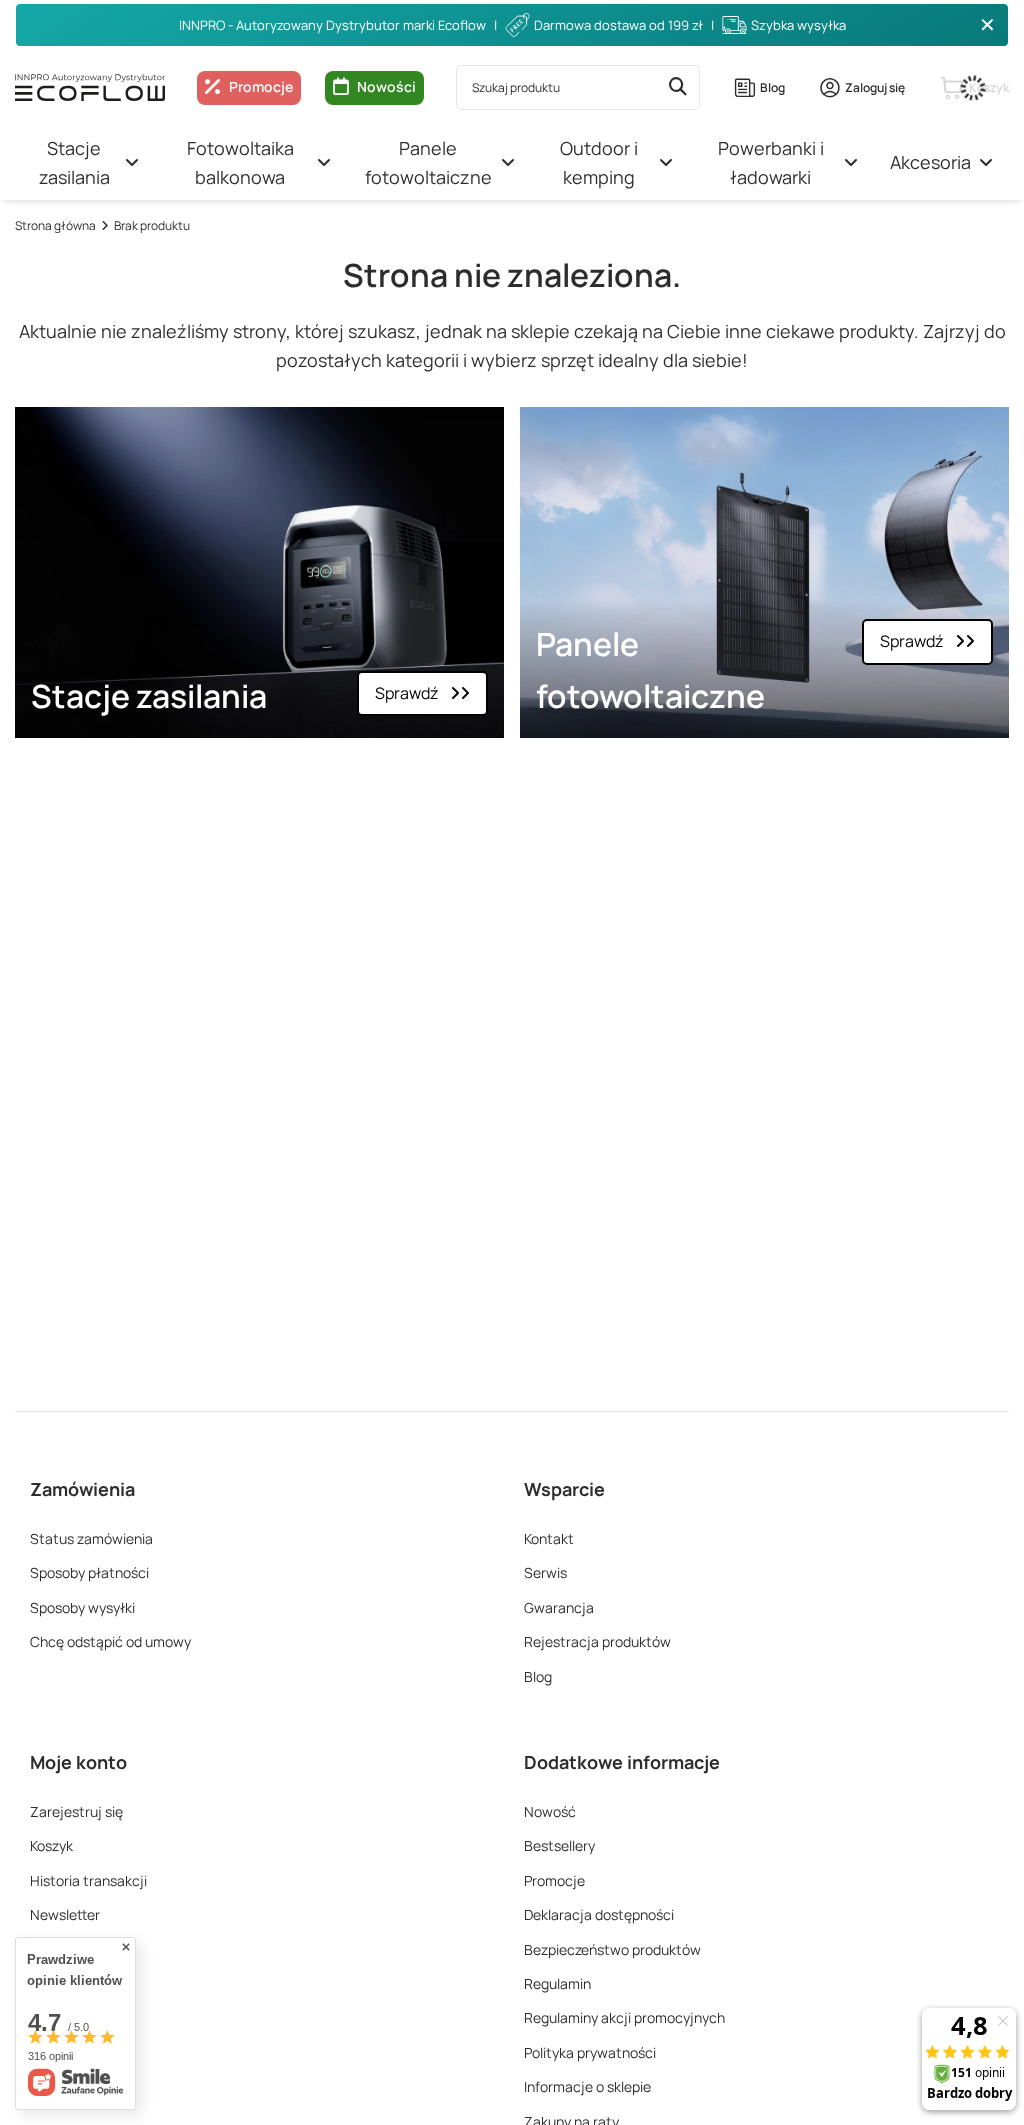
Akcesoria (930, 162)
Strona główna (55, 225)
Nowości (386, 86)
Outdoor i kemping (599, 162)
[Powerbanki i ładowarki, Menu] (851, 163)
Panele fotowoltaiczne (428, 162)
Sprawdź (406, 693)
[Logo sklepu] (90, 87)
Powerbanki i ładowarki (771, 162)
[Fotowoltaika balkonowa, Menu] (324, 163)
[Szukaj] (677, 87)
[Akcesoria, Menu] (986, 163)
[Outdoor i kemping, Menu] (666, 163)
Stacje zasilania (74, 162)
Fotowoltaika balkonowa (240, 162)
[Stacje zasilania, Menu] (132, 163)
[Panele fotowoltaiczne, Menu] (508, 163)
